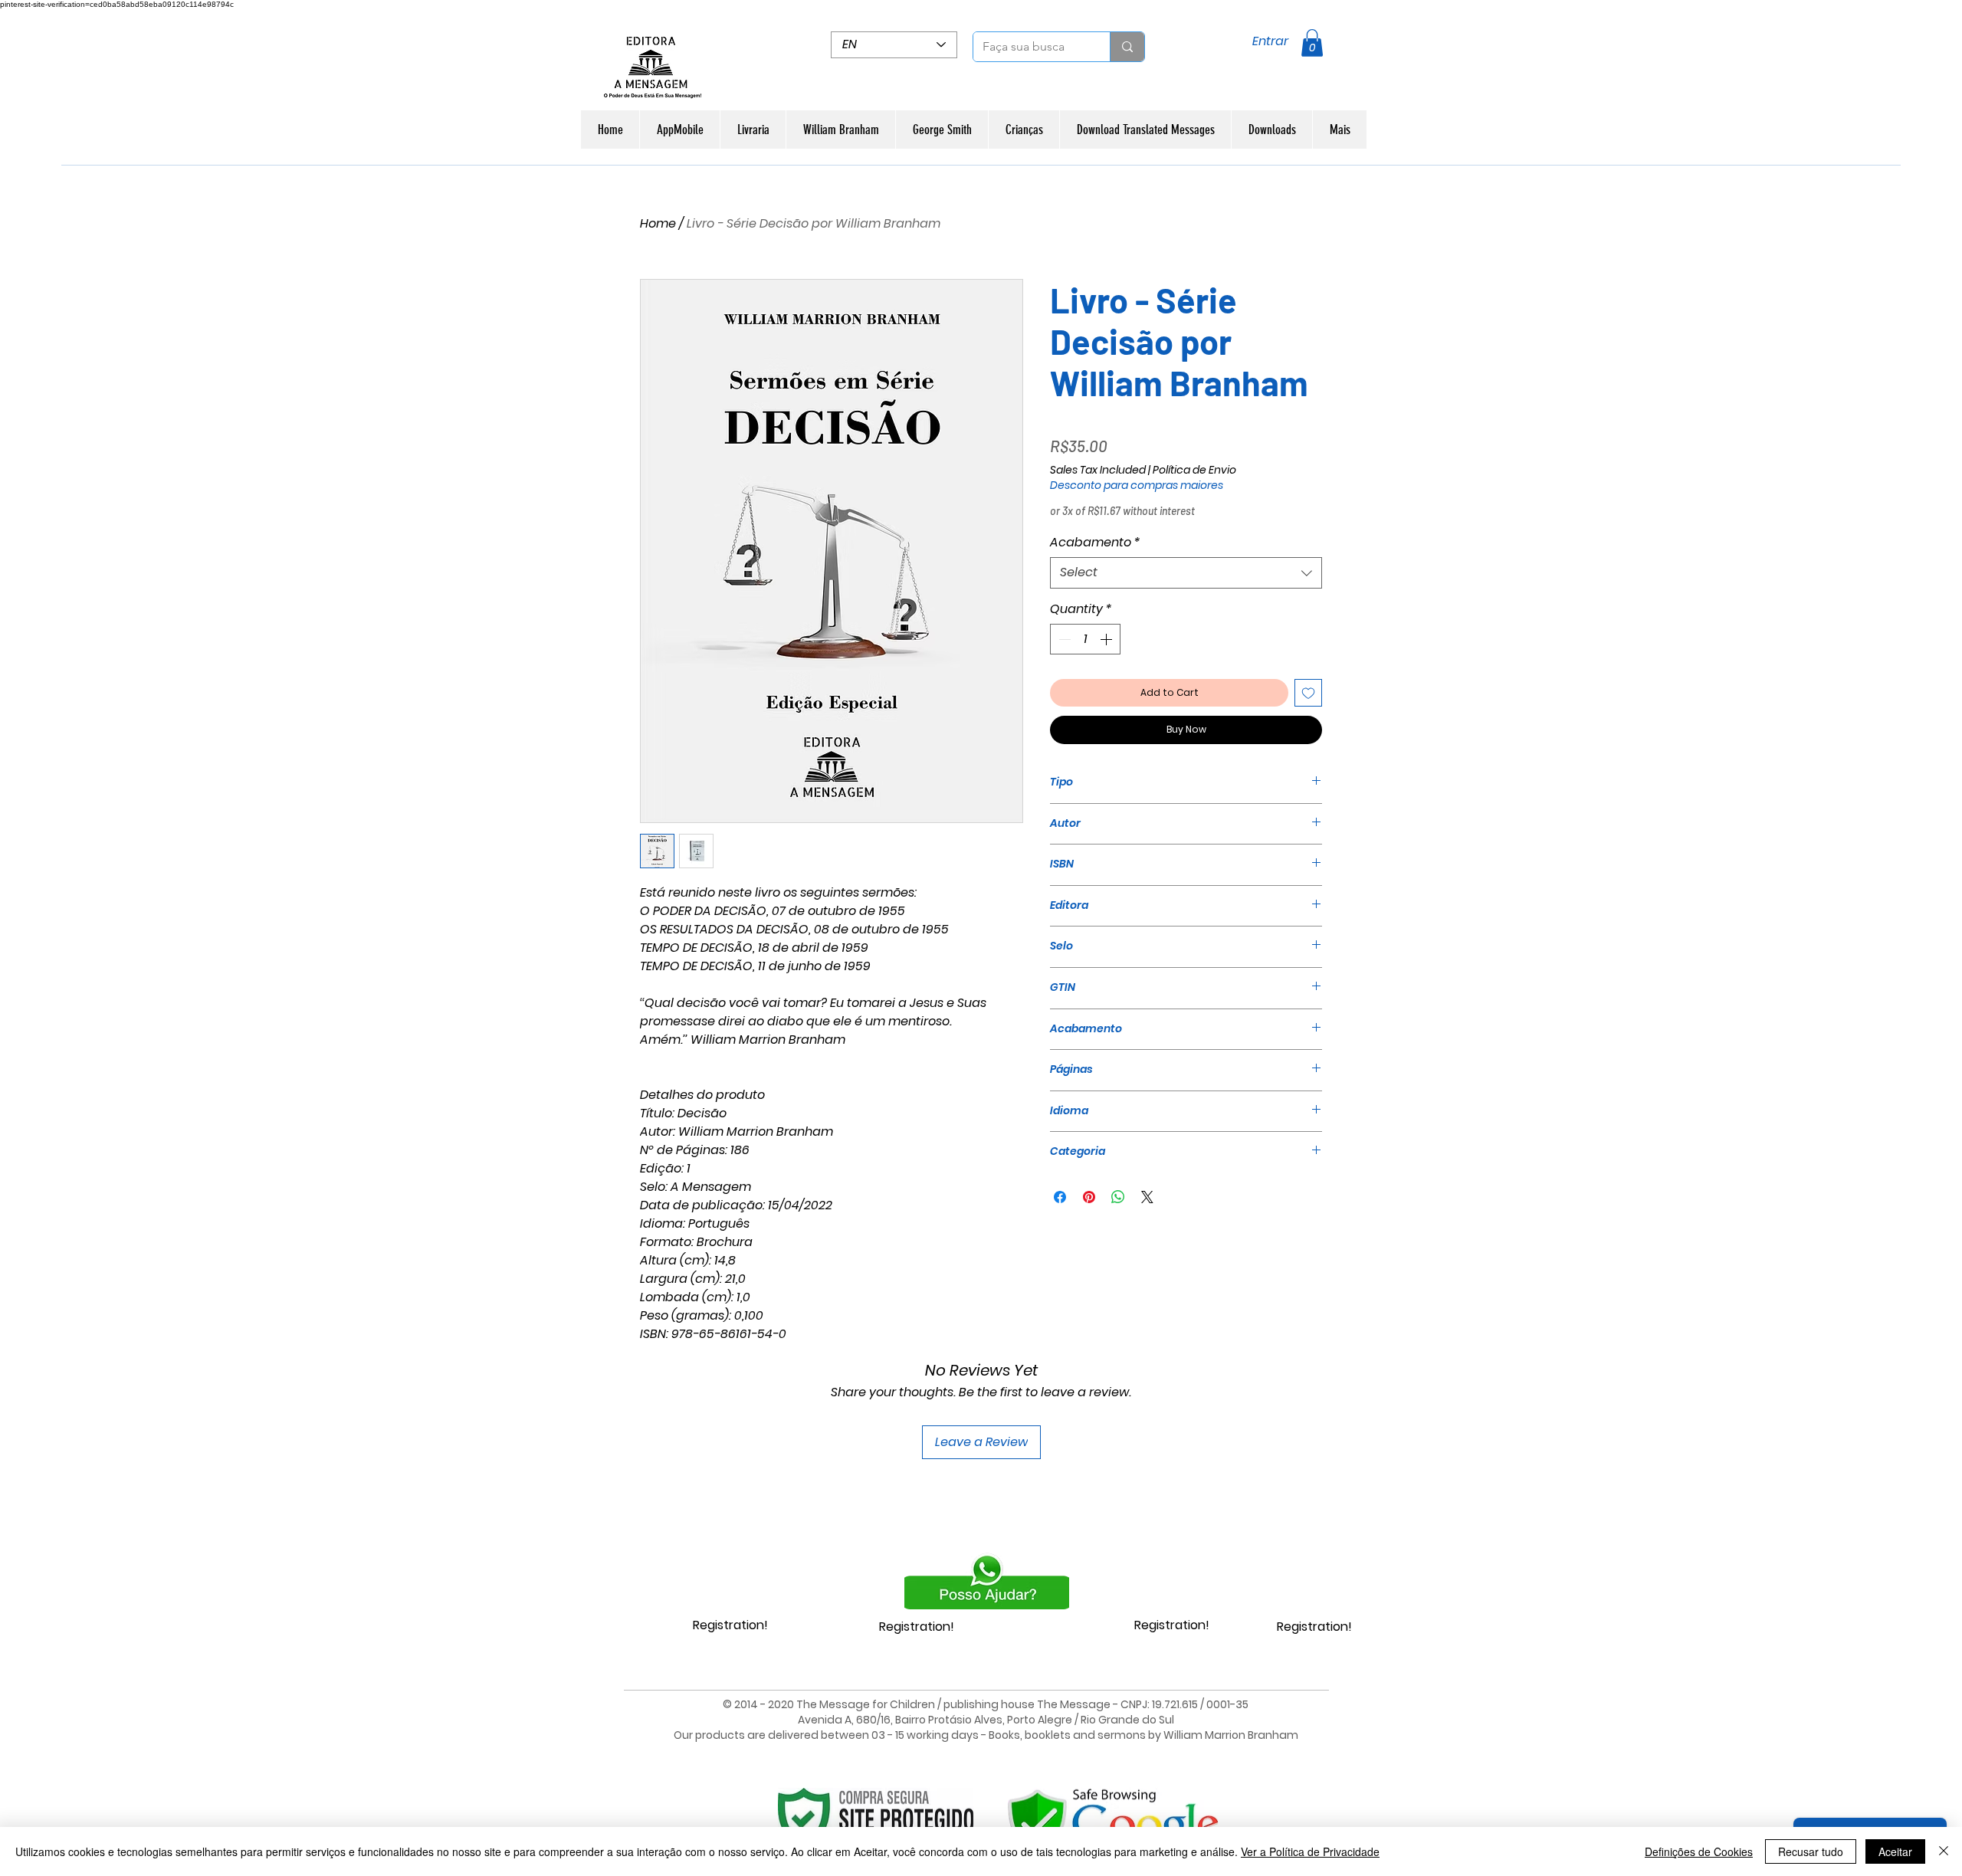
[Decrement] (1063, 639)
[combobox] (1186, 572)
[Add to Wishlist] (1308, 693)
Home (658, 223)
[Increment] (1107, 639)
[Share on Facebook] (1060, 1197)
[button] (1312, 43)
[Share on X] (1147, 1197)
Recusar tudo (1811, 1851)
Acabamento (1095, 543)
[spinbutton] (1085, 639)
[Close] (1944, 1851)
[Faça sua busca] (1127, 47)
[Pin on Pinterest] (1089, 1197)
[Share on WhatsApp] (1118, 1197)
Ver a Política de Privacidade (1310, 1851)
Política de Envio (1194, 470)
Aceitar (1895, 1851)
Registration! (730, 1625)
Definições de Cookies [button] (1699, 1851)
